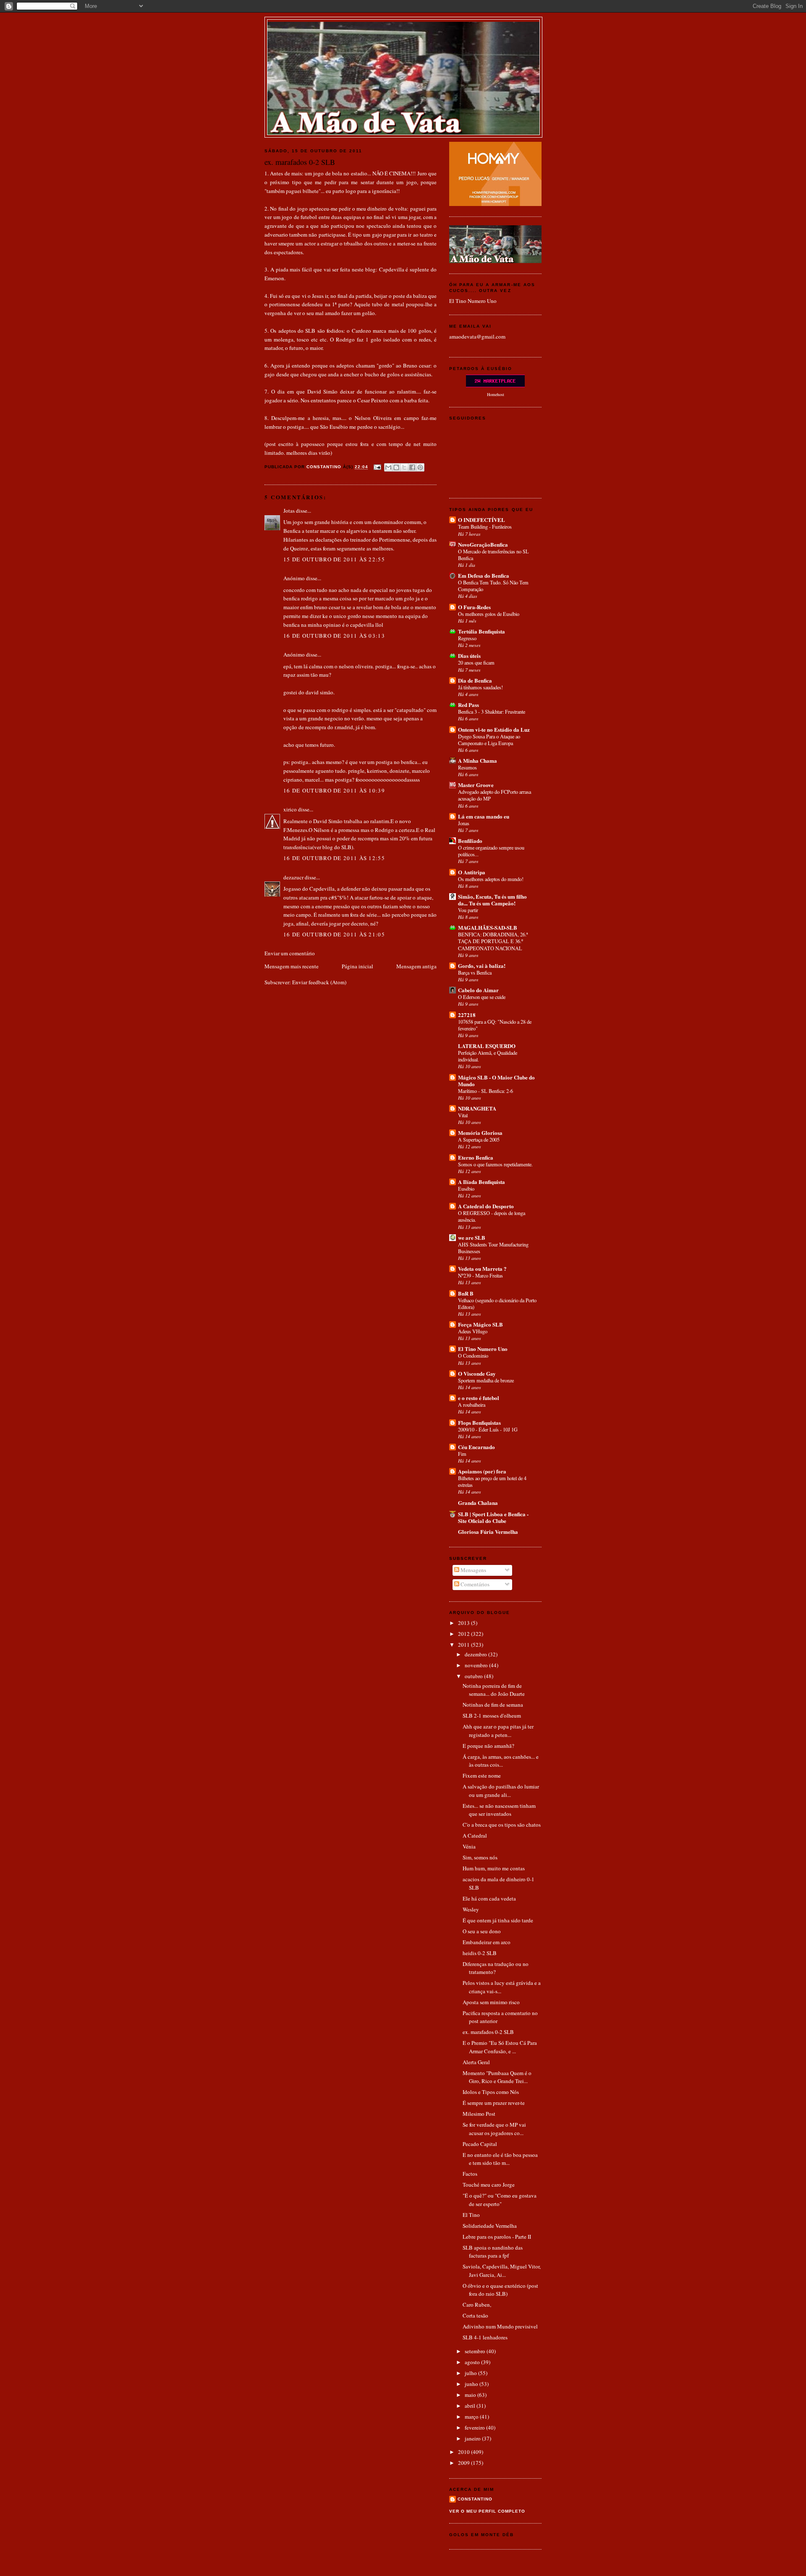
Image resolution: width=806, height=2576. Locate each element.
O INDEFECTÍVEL (482, 520)
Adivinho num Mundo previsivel (500, 2326)
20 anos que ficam (476, 662)
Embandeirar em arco (487, 1942)
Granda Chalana (478, 1503)
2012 (464, 1634)
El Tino (471, 2215)
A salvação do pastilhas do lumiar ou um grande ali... (501, 1791)
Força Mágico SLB (480, 1324)
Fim (462, 1454)
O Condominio (473, 1356)
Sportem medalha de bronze (486, 1380)
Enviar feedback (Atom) (319, 982)
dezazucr (293, 877)
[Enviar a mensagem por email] (388, 467)
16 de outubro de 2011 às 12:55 (334, 858)
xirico (290, 809)
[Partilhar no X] (404, 467)
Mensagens (473, 1570)
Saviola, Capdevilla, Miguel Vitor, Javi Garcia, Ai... (502, 2271)
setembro (476, 2351)
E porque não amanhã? (488, 1746)
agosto (473, 2362)
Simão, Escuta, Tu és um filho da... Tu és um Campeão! (492, 900)
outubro (474, 1676)
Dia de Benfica (475, 680)
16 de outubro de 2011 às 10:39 (334, 790)
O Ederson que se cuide (482, 997)
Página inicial (357, 966)
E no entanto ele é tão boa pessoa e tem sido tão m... (500, 2159)
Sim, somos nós (480, 1857)
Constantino (475, 2499)
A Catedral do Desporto (486, 1206)
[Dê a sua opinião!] (396, 467)
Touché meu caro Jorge (489, 2185)
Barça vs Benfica (475, 973)
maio (471, 2395)
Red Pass (468, 705)
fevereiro (475, 2427)
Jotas (289, 511)
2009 (464, 2463)
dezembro (476, 1654)
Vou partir (468, 910)
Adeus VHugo (473, 1331)
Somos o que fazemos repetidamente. (495, 1164)
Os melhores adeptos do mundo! (491, 879)
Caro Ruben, (477, 2305)
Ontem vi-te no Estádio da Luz (494, 729)
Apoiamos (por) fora (482, 1471)
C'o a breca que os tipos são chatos (502, 1825)
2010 (464, 2452)
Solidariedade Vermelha (490, 2226)
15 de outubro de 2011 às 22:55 (334, 559)
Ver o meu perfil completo (487, 2511)
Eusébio (466, 1189)
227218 (467, 1015)
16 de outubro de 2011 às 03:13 (334, 636)
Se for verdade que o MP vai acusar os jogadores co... (494, 2129)
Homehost (496, 394)
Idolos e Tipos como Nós (491, 2092)
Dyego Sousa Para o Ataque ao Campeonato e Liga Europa (489, 740)
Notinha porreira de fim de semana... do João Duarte (494, 1690)
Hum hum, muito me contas (494, 1868)
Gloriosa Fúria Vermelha (488, 1532)
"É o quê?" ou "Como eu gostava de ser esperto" (500, 2200)
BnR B (466, 1293)
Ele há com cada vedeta (489, 1898)
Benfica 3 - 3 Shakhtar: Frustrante (492, 712)
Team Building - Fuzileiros (485, 527)
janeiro (473, 2438)
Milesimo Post (479, 2114)
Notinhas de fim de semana (493, 1705)
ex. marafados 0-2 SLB (488, 2032)
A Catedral (475, 1836)
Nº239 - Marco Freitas (480, 1275)
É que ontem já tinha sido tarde (498, 1920)
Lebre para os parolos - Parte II (497, 2237)
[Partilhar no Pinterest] (420, 467)
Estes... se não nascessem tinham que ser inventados (499, 1810)
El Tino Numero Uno (473, 301)
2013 (464, 1623)
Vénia (469, 1846)
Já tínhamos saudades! (480, 687)
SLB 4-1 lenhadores (485, 2337)
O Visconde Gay (477, 1373)
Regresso (467, 638)
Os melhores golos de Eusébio (489, 614)
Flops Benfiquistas (479, 1422)
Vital (463, 1115)
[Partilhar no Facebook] (412, 467)
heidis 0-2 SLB (480, 1953)
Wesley (471, 1909)
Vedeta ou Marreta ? (482, 1268)
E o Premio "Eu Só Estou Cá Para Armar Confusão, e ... (500, 2047)
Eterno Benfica (476, 1157)
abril (471, 2406)
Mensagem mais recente (292, 966)
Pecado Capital (480, 2144)
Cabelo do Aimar (478, 990)
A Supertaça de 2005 (479, 1139)
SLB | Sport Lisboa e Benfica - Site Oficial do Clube (493, 1517)
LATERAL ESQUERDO (487, 1046)
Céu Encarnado (476, 1447)
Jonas (464, 823)
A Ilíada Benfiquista (482, 1182)
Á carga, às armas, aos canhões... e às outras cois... (501, 1761)
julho (471, 2373)
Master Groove (476, 785)
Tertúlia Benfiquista (482, 631)
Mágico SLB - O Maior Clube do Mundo (496, 1081)
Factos (470, 2174)
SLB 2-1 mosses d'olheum (492, 1716)
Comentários (474, 1584)
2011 (464, 1645)
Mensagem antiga (416, 966)
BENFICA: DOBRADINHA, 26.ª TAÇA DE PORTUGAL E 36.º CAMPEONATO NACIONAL (493, 941)
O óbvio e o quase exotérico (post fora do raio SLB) (500, 2290)
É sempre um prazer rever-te (494, 2103)
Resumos (467, 767)
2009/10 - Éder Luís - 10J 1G (488, 1429)
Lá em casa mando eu (484, 816)
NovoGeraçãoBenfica (483, 544)
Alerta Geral (476, 2062)
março (472, 2417)
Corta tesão (475, 2315)
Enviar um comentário (290, 953)
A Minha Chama (478, 760)
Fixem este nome (482, 1776)
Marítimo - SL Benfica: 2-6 (485, 1091)
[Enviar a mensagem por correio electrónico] (377, 467)
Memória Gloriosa (480, 1133)
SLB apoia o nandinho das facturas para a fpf (493, 2252)
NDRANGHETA (477, 1108)
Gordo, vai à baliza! (482, 966)
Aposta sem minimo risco (491, 2002)
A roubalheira (472, 1405)
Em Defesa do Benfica (484, 575)
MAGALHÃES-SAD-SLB (488, 927)
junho (472, 2384)
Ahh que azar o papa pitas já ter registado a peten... (498, 1731)
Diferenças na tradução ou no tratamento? (496, 1968)
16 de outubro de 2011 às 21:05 (334, 934)
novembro (477, 1665)
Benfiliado (470, 841)
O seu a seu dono (482, 1931)
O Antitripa (472, 872)
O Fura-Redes (474, 607)
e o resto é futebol (479, 1398)
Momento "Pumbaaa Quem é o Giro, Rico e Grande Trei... (497, 2077)
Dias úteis (469, 656)
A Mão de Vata (403, 30)
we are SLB (472, 1237)
